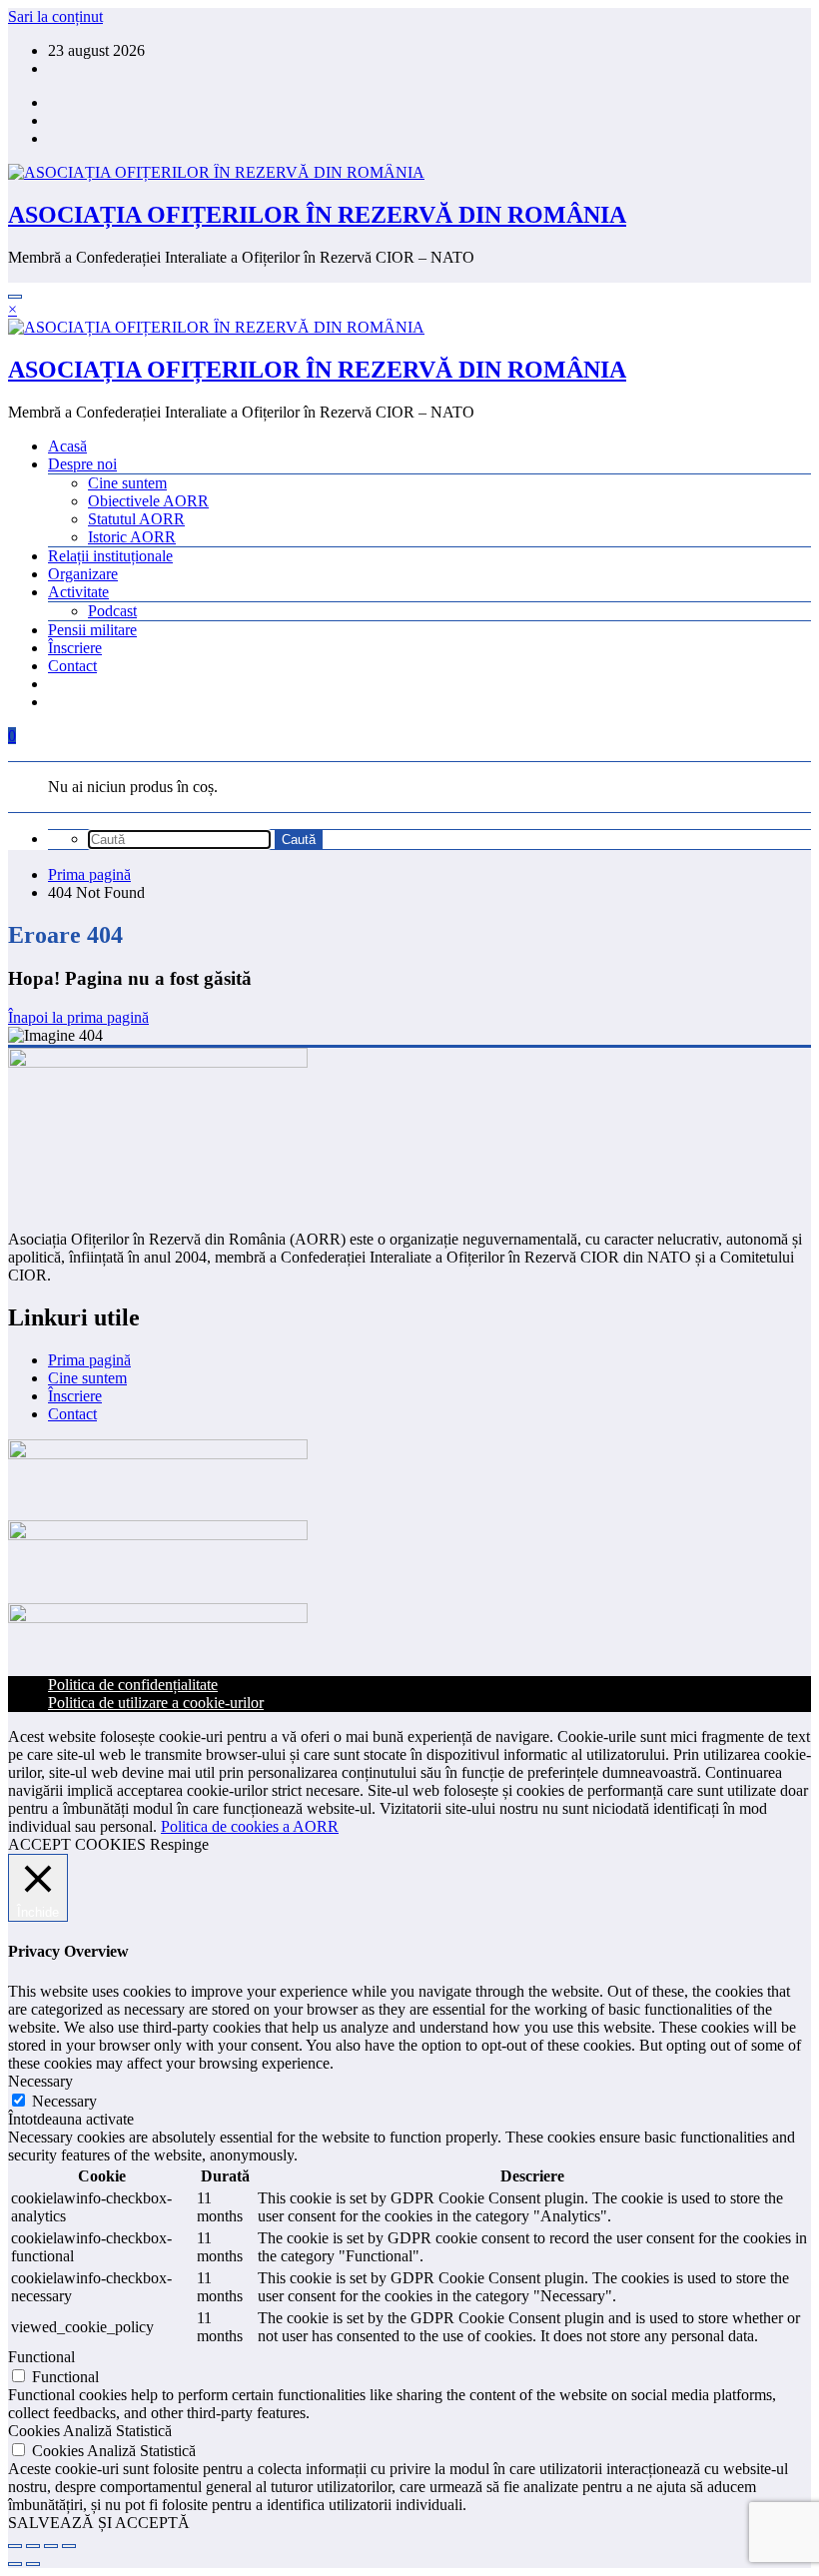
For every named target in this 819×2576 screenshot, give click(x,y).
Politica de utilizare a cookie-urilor (156, 1703)
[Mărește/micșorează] (15, 2546)
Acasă (67, 446)
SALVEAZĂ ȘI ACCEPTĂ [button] (99, 2523)
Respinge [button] (179, 1844)
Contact (72, 666)
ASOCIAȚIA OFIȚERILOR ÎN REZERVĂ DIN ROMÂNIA (317, 215)
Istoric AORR (132, 537)
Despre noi (82, 464)
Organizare (83, 574)
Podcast (112, 611)
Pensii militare (92, 630)
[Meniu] (15, 297)
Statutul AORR (136, 519)
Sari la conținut (55, 16)
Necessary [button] (40, 2081)
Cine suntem (127, 483)
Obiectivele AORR (148, 501)
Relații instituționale (110, 556)
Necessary (64, 2101)
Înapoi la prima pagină (78, 1017)
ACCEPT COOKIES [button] (77, 1844)
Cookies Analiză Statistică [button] (90, 2431)
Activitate (78, 592)
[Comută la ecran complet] (33, 2546)
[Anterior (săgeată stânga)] (15, 2564)
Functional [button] (41, 2357)
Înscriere (75, 648)
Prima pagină (89, 1360)
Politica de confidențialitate (133, 1685)
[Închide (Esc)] (69, 2546)
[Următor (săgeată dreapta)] (33, 2564)
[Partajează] (51, 2546)
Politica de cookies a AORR (250, 1826)
